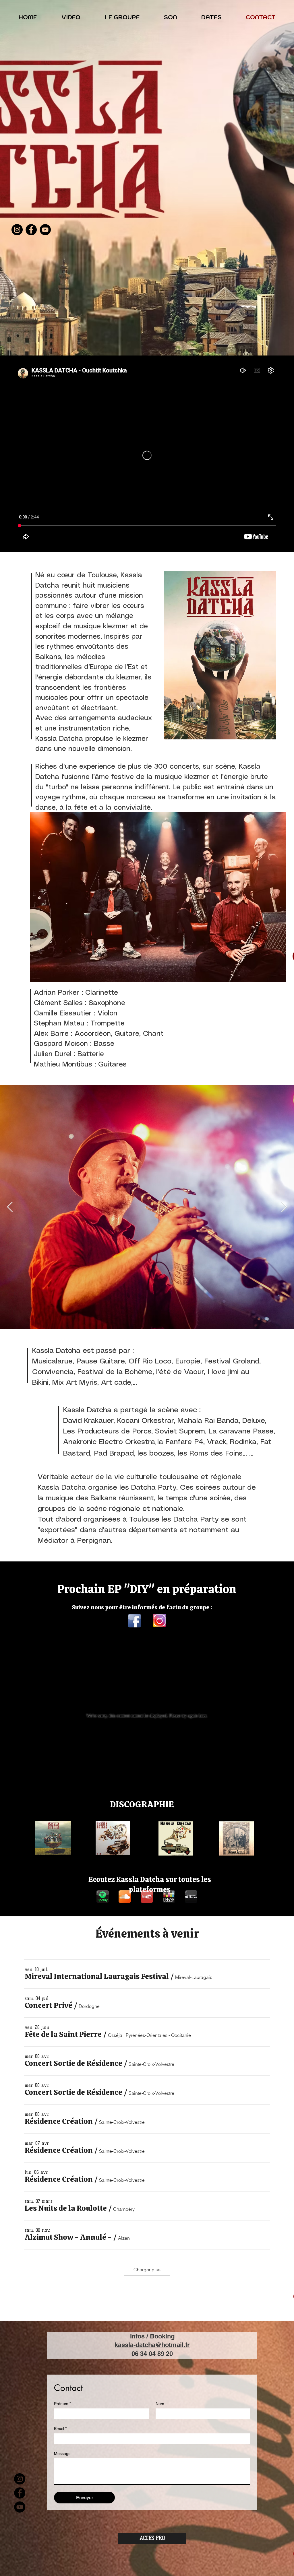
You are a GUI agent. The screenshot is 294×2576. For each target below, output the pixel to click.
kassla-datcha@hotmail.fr (152, 2345)
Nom (160, 2404)
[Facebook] (31, 230)
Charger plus (147, 2270)
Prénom (62, 2404)
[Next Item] (284, 1207)
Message (62, 2453)
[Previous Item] (10, 1207)
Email (60, 2429)
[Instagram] (17, 230)
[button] (97, 1976)
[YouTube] (45, 230)
